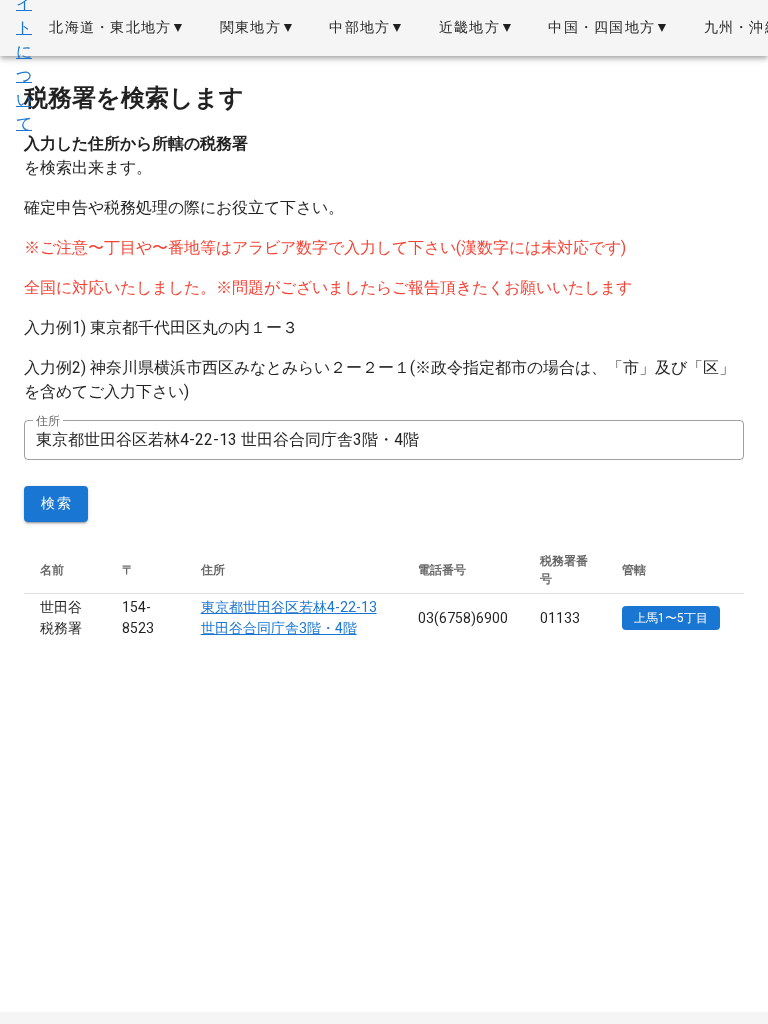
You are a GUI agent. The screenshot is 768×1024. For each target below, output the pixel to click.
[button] (117, 28)
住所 (48, 421)
